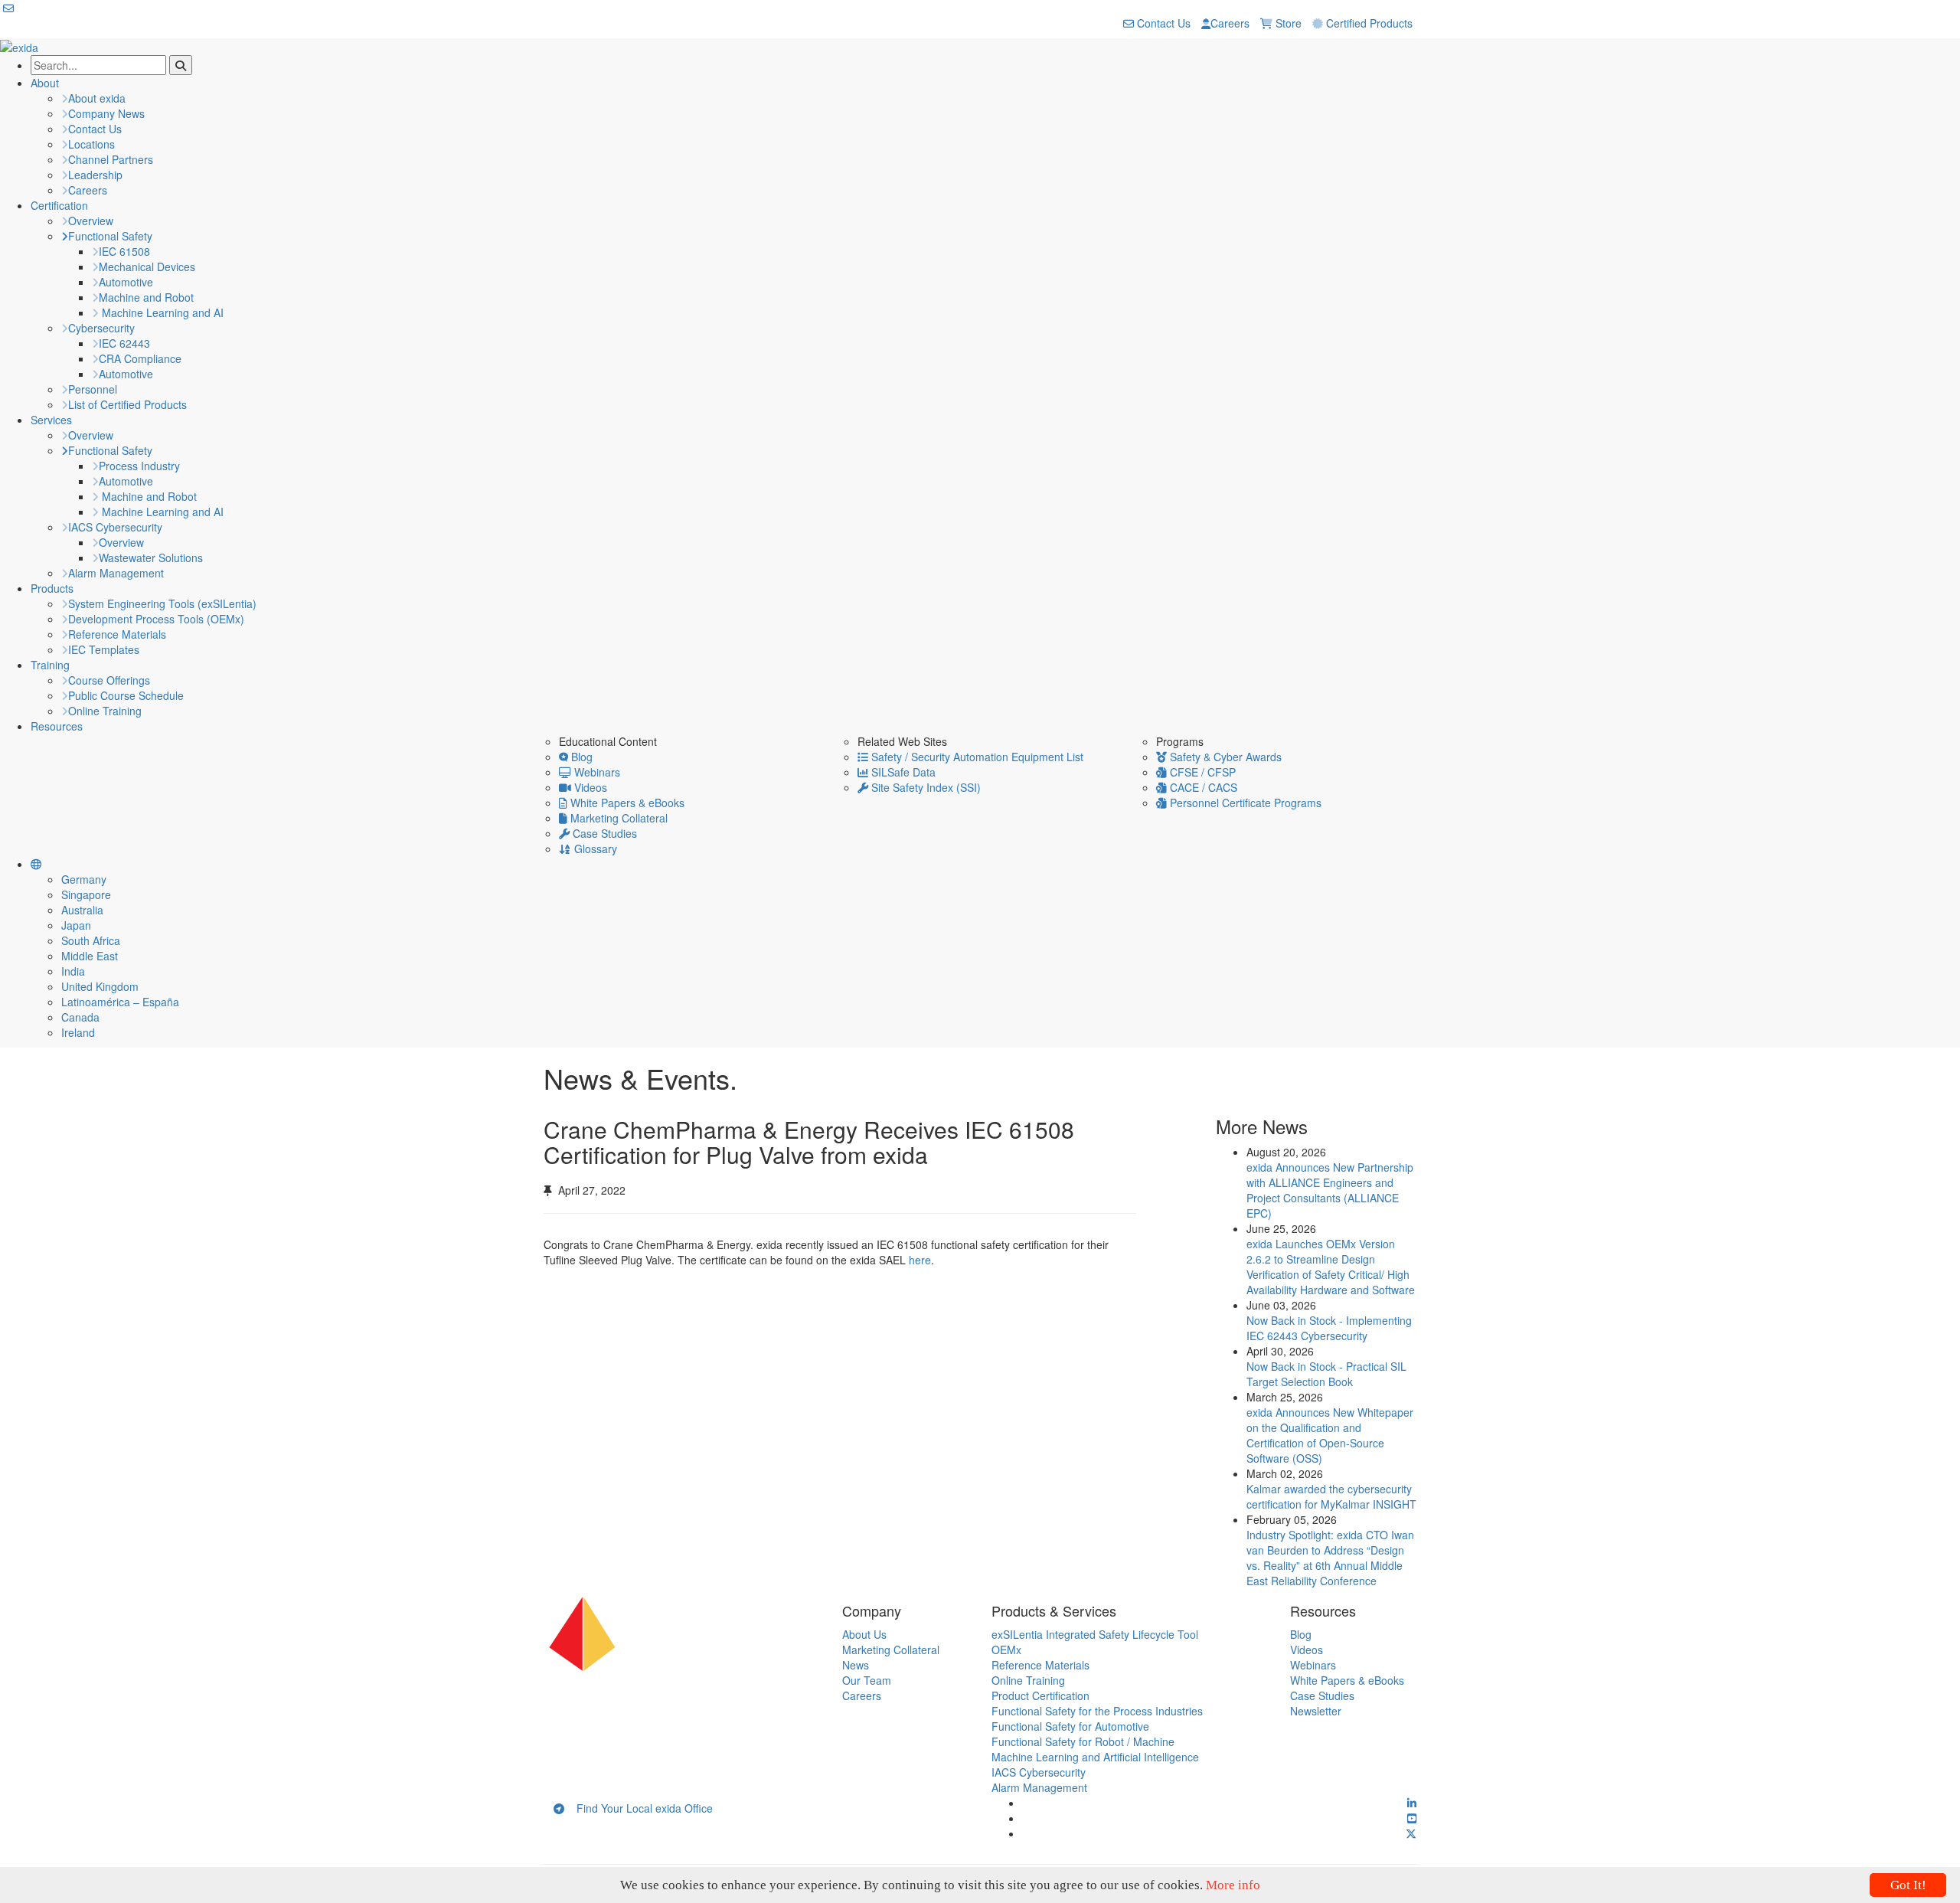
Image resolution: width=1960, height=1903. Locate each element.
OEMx (1006, 1650)
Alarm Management (116, 573)
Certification (59, 205)
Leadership (95, 175)
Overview (91, 221)
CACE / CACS (1202, 787)
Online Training (105, 711)
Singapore (86, 894)
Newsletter (1316, 1711)
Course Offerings (109, 680)
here (920, 1260)
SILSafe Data (902, 772)
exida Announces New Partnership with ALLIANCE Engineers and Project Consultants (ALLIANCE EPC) (1330, 1190)
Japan (76, 925)
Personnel (93, 389)
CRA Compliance (140, 358)
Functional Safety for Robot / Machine (1083, 1741)
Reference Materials (117, 634)
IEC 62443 (124, 343)
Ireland (78, 1032)
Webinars (596, 772)
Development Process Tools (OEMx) (156, 619)
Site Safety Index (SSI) (924, 787)
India (73, 971)
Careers (1230, 23)
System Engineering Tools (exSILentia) (162, 603)
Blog (580, 757)
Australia (82, 910)
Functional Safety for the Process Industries (1097, 1711)
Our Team (867, 1680)
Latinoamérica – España (120, 1002)
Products (52, 588)
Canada (80, 1017)
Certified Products (1368, 23)
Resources (57, 726)
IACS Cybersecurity (115, 527)
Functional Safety (110, 236)
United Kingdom (100, 986)
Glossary (594, 849)
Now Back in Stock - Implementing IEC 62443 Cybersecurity (1329, 1328)
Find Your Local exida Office (639, 1808)
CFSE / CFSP (1201, 772)
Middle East (90, 956)
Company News (106, 113)
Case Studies (603, 833)
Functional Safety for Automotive (1070, 1726)
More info (1233, 1885)
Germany (84, 879)
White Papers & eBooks (626, 803)
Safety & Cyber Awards (1224, 757)
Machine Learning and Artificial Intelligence (1095, 1757)
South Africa (91, 940)
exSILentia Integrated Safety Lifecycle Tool (1095, 1634)
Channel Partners (111, 159)
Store (1287, 23)
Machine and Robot (146, 297)
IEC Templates (104, 649)
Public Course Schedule (126, 695)
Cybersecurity (101, 328)
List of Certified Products (127, 404)
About (45, 83)
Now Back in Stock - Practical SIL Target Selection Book (1326, 1374)
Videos (589, 787)
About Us (864, 1634)
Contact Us (1162, 23)
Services (51, 420)
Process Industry (139, 466)
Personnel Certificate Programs (1244, 803)
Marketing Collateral (617, 818)
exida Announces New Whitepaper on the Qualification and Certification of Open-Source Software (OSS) (1330, 1435)
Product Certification (1040, 1695)
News (856, 1665)
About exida (97, 98)
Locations (91, 144)
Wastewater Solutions (151, 557)
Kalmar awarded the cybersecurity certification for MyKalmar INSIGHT (1331, 1496)
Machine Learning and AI (161, 312)
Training (50, 665)
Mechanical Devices (147, 266)
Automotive (126, 282)
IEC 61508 (124, 251)
